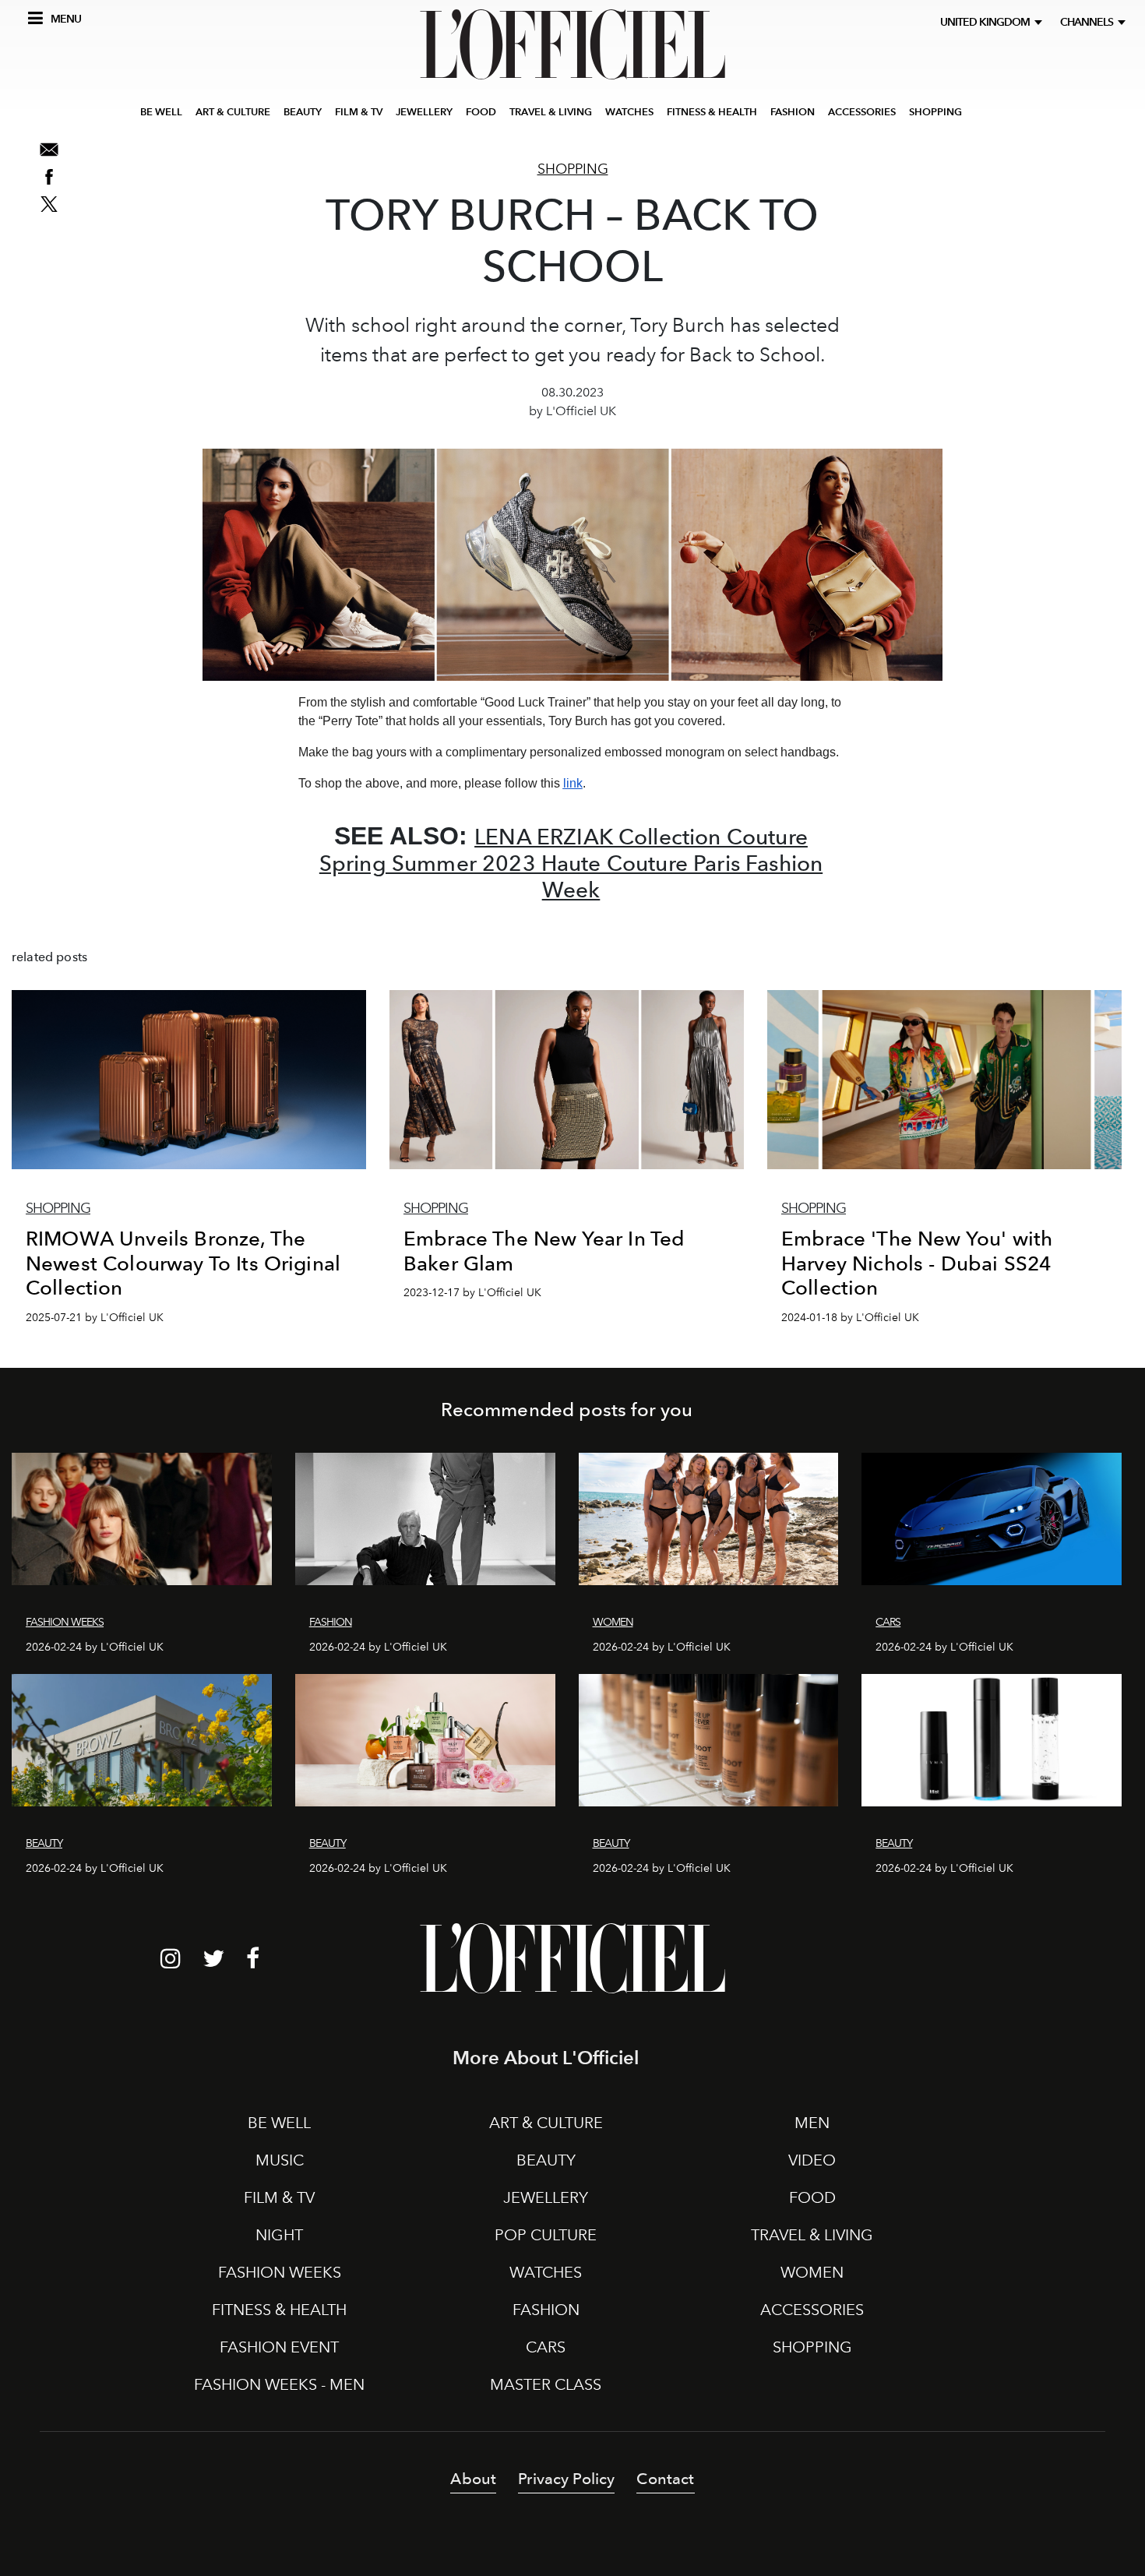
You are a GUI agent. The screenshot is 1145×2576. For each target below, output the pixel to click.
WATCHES (629, 112)
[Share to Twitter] (49, 204)
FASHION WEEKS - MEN (279, 2384)
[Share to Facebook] (49, 177)
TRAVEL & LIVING (551, 112)
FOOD (481, 112)
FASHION (793, 112)
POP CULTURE (546, 2235)
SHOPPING (935, 112)
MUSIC (280, 2160)
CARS (546, 2347)
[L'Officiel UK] (572, 44)
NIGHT (279, 2235)
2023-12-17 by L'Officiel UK (472, 1293)
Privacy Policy (566, 2479)
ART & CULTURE (233, 112)
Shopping (573, 169)
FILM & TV (359, 112)
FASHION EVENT (279, 2347)
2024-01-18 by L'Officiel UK (850, 1318)
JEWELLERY (424, 112)
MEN (812, 2123)
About (473, 2479)
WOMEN (812, 2272)
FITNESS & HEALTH (712, 112)
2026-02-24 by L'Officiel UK (95, 1647)
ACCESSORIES (862, 112)
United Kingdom (987, 22)
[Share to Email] (49, 150)
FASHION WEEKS (280, 2272)
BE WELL (161, 112)
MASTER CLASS (546, 2384)
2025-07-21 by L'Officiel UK (95, 1318)
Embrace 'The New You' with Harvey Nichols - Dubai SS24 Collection (917, 1263)
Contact (665, 2479)
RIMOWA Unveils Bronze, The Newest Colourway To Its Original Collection (183, 1263)
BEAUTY (303, 112)
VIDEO (812, 2160)
